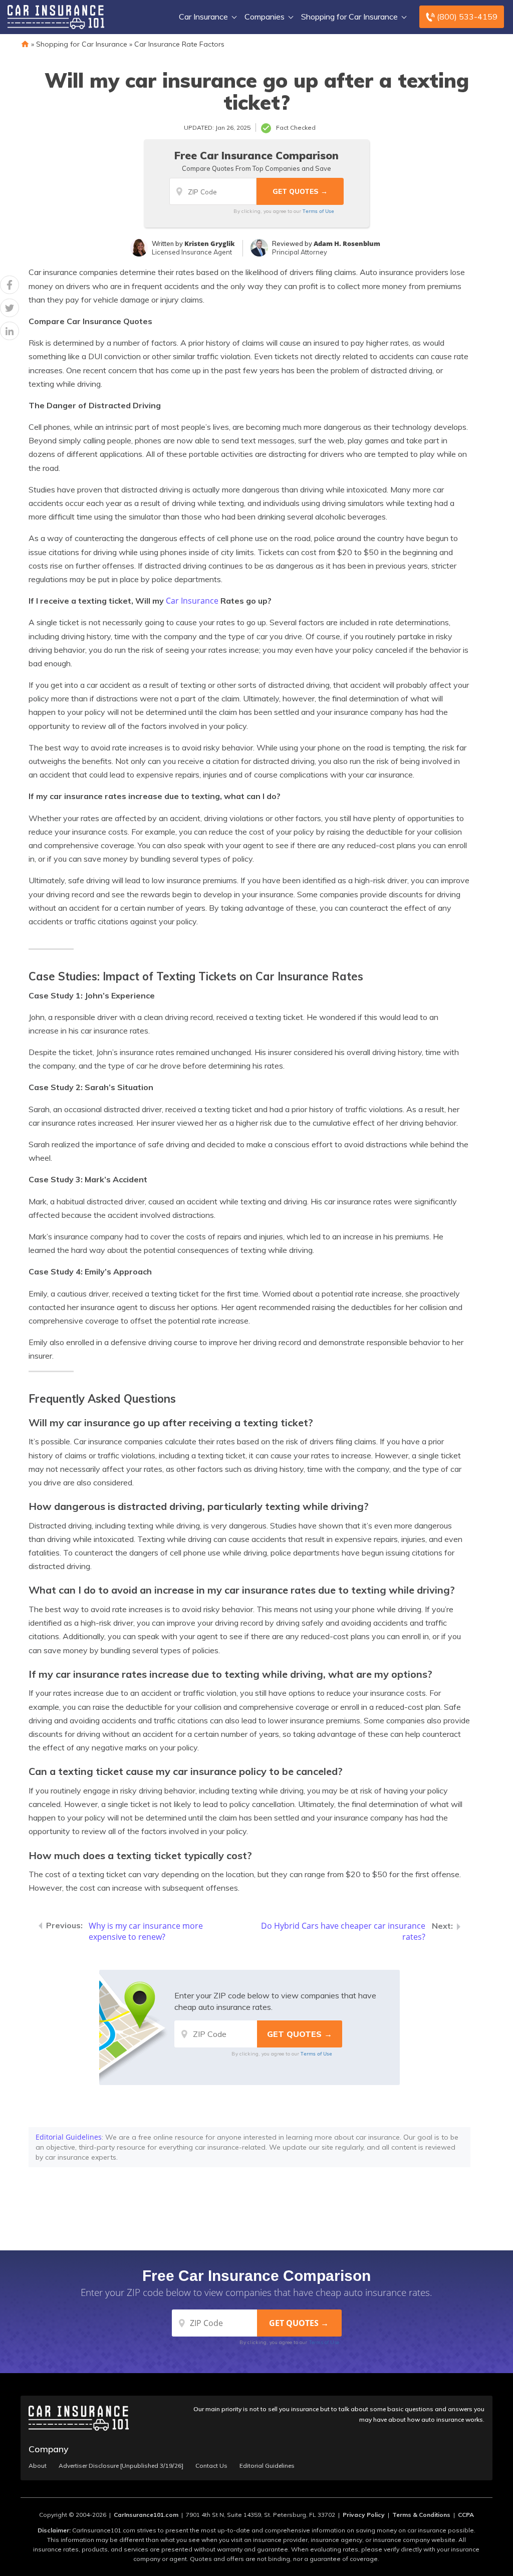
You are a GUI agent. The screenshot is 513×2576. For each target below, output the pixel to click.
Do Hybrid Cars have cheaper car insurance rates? (343, 1931)
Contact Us (211, 2466)
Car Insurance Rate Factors (179, 44)
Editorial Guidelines (69, 2137)
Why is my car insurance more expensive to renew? (146, 1931)
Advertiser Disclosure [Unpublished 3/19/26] (121, 2466)
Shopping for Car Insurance (349, 17)
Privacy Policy (364, 2515)
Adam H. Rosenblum (347, 243)
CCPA (466, 2515)
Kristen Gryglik (210, 243)
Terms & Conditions (421, 2515)
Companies (265, 17)
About (38, 2466)
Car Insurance (203, 17)
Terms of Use (318, 211)
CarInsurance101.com (146, 2515)
